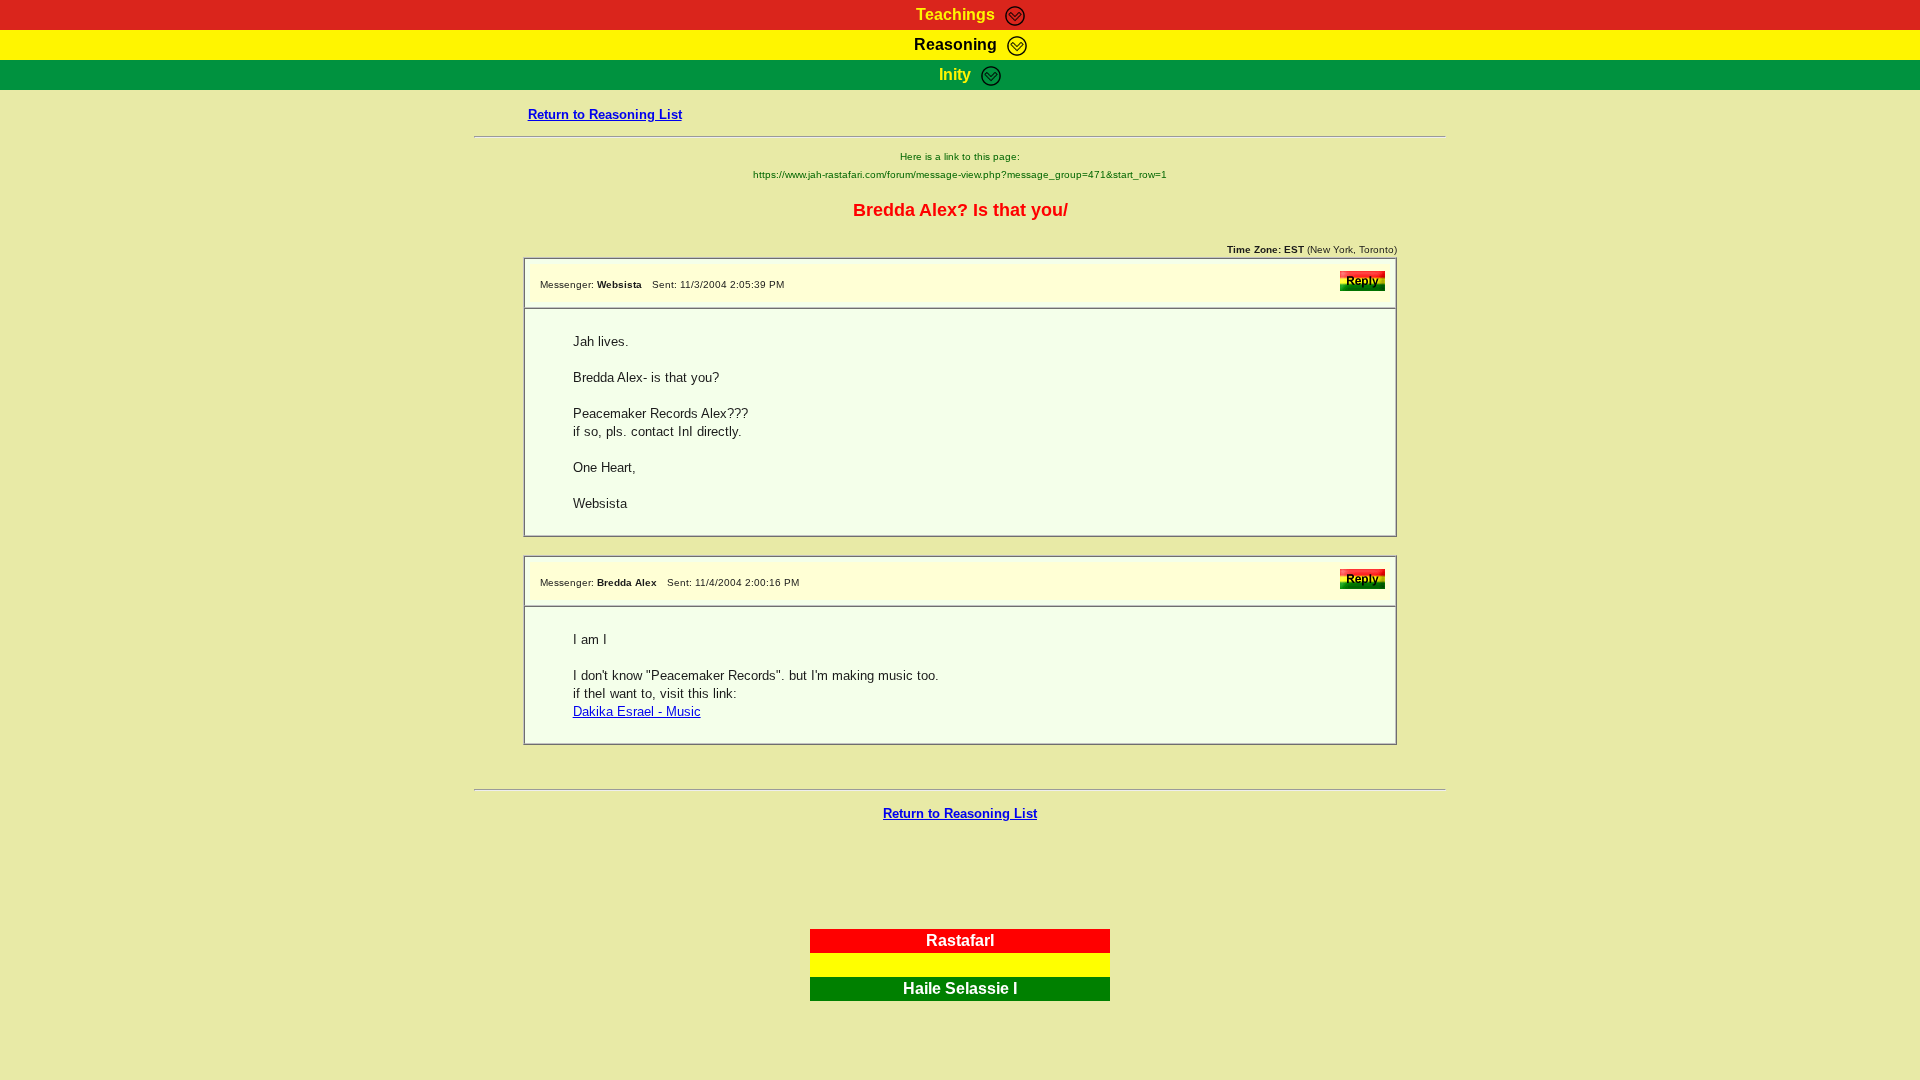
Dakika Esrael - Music (637, 711)
